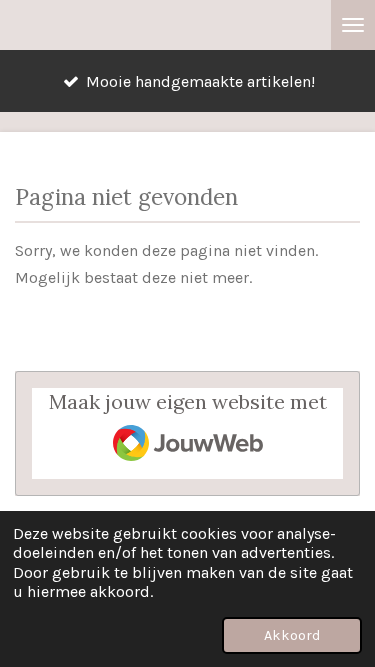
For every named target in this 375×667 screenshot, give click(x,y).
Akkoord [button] (292, 635)
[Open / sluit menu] (353, 25)
